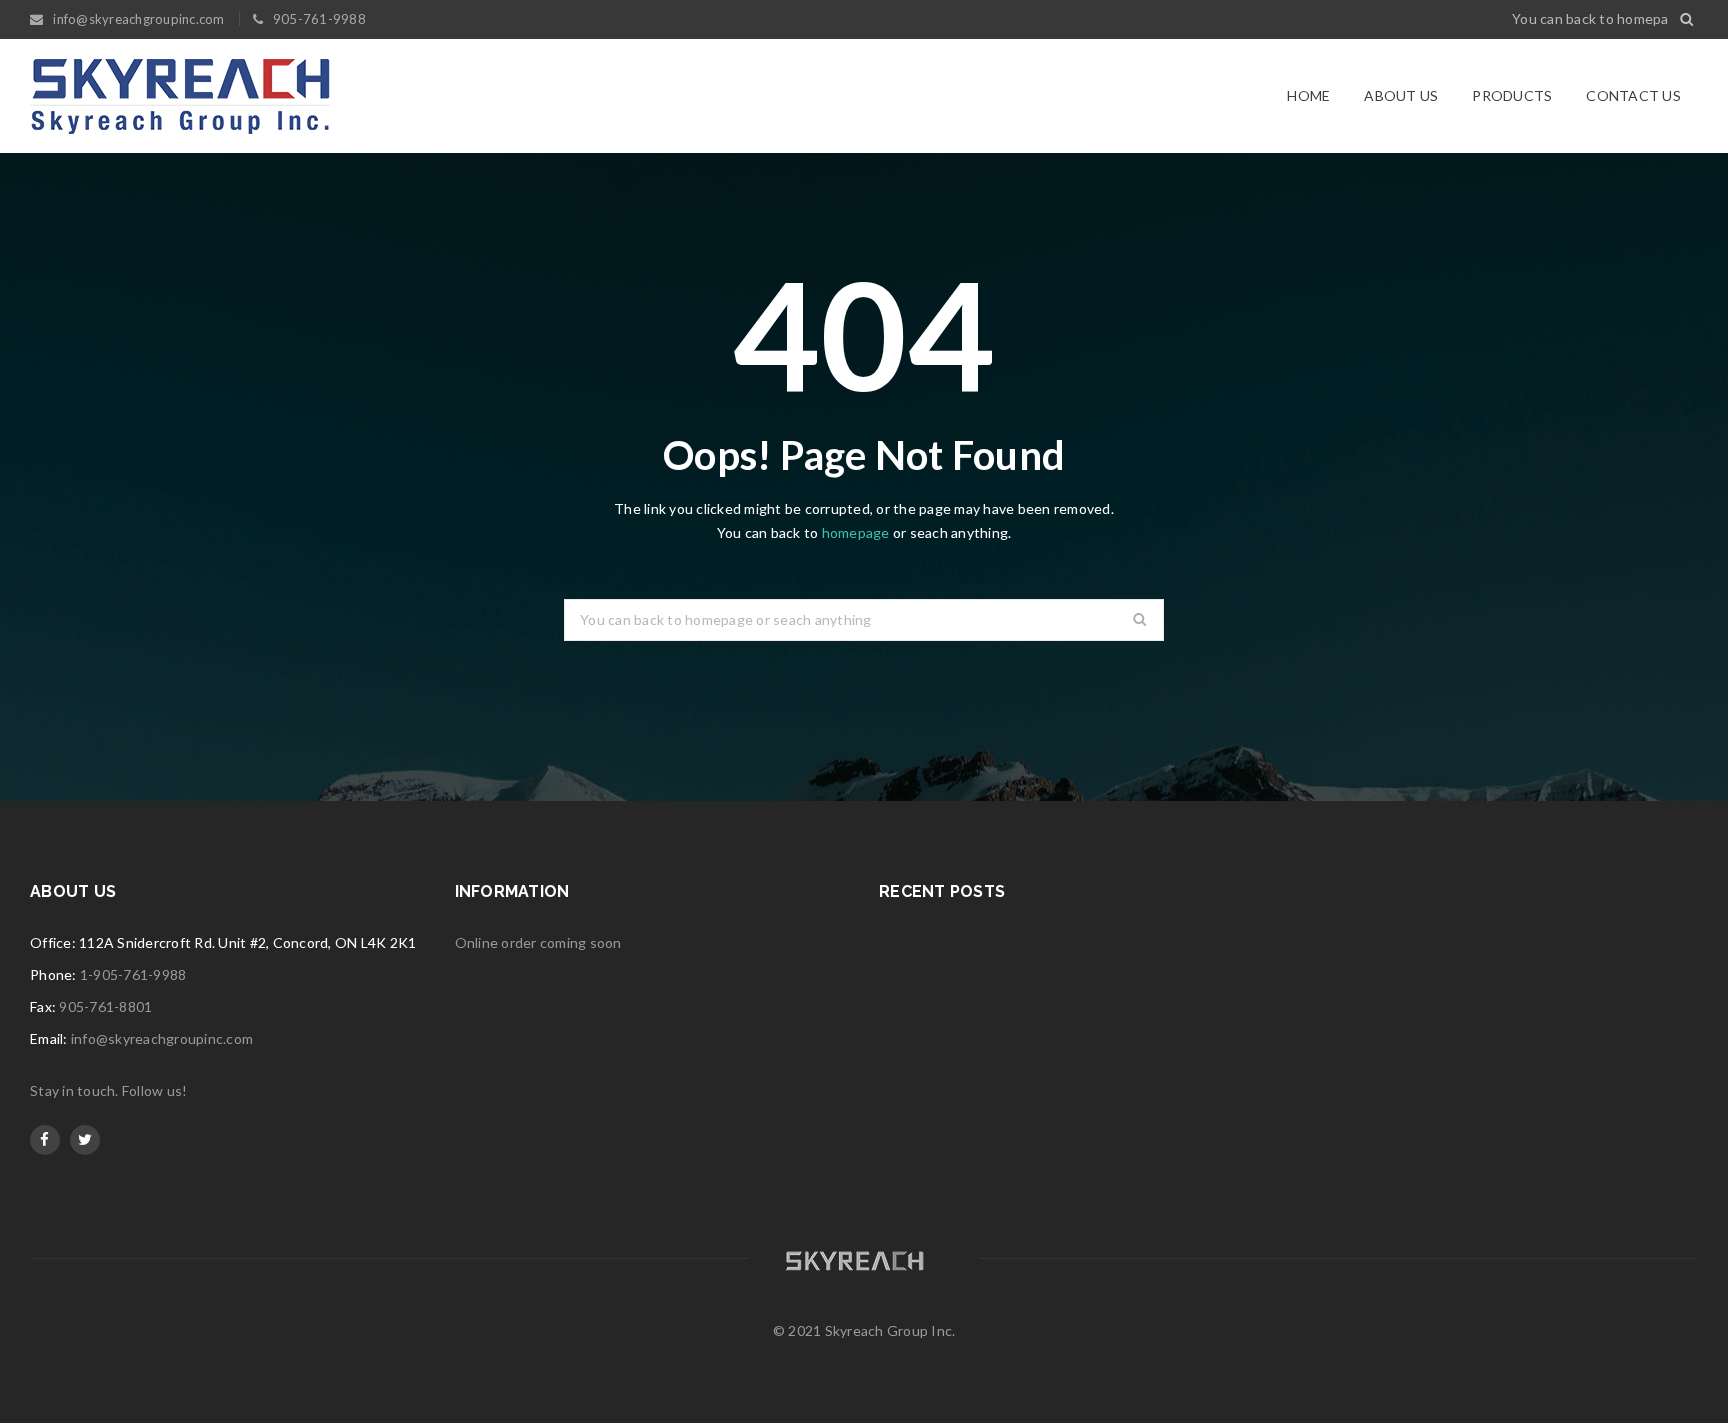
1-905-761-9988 (133, 974)
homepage (856, 532)
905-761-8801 (105, 1006)
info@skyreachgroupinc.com (162, 1038)
